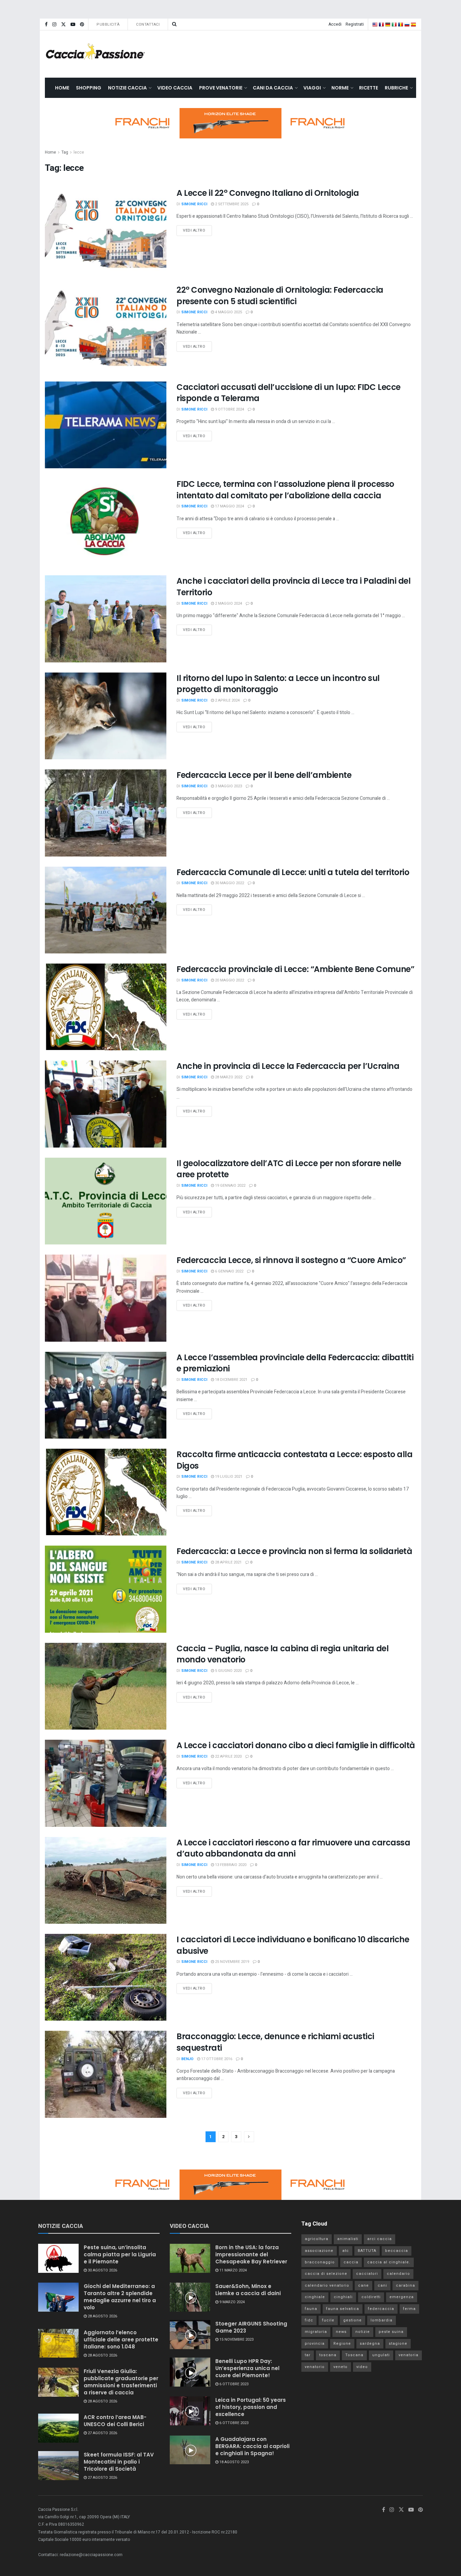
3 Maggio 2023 (228, 786)
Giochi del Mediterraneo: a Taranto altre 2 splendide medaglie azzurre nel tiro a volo (120, 2297)
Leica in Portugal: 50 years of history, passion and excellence (251, 2407)
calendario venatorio (327, 2285)
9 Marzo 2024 (232, 2302)
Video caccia (175, 88)
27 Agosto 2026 (102, 2433)
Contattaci (148, 24)
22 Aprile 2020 (228, 1756)
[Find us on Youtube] (73, 24)
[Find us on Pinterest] (82, 24)
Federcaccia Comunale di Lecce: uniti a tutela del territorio (293, 872)
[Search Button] (174, 24)
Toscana (354, 2355)
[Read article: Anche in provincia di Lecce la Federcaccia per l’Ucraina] (106, 1104)
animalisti (348, 2239)
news (341, 2332)
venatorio (315, 2367)
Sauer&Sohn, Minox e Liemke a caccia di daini (248, 2290)
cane (363, 2285)
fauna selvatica (343, 2309)
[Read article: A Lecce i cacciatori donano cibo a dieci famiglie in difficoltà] (106, 1783)
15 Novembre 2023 (236, 2340)
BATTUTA (367, 2251)
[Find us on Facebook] (46, 24)
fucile (328, 2320)
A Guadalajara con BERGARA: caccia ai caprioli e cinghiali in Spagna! (252, 2446)
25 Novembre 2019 (232, 1962)
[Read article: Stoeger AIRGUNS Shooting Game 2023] (190, 2335)
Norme (340, 88)
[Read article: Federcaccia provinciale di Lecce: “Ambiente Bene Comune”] (106, 1007)
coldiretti (371, 2297)
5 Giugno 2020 (228, 1671)
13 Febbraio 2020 (230, 1865)
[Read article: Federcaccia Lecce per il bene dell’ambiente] (106, 813)
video (362, 2367)
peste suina (391, 2332)
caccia (351, 2262)
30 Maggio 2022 (229, 883)
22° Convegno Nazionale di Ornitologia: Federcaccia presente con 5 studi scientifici (280, 296)
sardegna (370, 2344)
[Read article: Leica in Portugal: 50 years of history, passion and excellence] (190, 2411)
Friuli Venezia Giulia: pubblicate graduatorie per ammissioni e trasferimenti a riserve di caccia (121, 2382)
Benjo (187, 2059)
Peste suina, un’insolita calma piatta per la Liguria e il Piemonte (120, 2254)
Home (62, 88)
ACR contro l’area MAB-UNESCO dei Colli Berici (115, 2421)
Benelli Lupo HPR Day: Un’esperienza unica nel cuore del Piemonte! (247, 2368)
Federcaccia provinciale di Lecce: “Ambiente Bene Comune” (295, 969)
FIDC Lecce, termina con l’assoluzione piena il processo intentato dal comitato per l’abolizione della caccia (285, 490)
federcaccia (381, 2309)
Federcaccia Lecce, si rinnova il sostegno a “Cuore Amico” (291, 1260)
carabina (405, 2285)
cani (382, 2285)
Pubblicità (108, 24)
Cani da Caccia (273, 88)
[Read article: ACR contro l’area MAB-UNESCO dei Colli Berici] (58, 2428)
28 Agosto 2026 (102, 2316)
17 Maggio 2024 (229, 506)
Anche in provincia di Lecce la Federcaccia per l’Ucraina (288, 1066)
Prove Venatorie (221, 88)
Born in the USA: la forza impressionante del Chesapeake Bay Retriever (251, 2254)
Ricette (369, 88)
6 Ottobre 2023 (233, 2384)
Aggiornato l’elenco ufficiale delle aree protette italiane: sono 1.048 (121, 2340)
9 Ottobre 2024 (229, 409)
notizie (363, 2332)
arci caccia (379, 2239)
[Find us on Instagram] (54, 24)
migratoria (316, 2332)
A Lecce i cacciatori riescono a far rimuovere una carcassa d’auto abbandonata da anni (293, 1848)
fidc (309, 2320)
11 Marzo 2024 (233, 2270)
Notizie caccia (127, 88)
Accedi (335, 24)
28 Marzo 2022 (228, 1077)
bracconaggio (320, 2262)
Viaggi (312, 88)
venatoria (409, 2355)
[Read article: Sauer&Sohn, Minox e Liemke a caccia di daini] (190, 2297)
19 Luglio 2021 (228, 1477)
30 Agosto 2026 (102, 2270)
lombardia (382, 2320)
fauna (311, 2309)
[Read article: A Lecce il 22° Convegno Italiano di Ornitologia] (106, 231)
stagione (398, 2344)
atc (346, 2251)
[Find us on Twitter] (63, 24)
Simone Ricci (194, 204)
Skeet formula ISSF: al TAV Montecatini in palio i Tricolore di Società (119, 2462)
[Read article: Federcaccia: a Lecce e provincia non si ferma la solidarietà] (106, 1589)
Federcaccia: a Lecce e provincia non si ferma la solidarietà (294, 1551)
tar (308, 2355)
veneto (341, 2367)
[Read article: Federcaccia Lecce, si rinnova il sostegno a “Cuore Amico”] (106, 1298)
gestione (352, 2320)
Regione (342, 2344)
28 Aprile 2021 (228, 1562)
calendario (398, 2274)
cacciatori (367, 2274)
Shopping (89, 88)
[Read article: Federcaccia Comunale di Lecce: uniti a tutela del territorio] (106, 910)
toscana (328, 2355)
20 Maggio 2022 (229, 980)
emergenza (402, 2297)
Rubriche (396, 88)
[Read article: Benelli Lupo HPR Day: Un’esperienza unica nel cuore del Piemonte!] (190, 2372)
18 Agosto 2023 (234, 2462)
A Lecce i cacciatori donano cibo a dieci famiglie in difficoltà (296, 1745)
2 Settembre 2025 (231, 204)
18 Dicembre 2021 (231, 1380)
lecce (79, 152)
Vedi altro (197, 229)
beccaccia (397, 2251)
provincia (315, 2344)
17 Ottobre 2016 (216, 2059)
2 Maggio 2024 (228, 603)
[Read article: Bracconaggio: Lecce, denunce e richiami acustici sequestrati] (106, 2074)
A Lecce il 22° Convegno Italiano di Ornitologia (268, 193)
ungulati (381, 2355)
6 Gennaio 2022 (229, 1271)
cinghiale (315, 2297)
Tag (65, 152)
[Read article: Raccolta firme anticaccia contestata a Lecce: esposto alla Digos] (106, 1492)
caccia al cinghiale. (389, 2262)
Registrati (355, 24)
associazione (319, 2251)
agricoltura (317, 2239)
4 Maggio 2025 (228, 312)
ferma (409, 2309)
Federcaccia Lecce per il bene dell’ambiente (264, 775)
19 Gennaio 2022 (230, 1186)
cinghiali (343, 2297)
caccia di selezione (326, 2274)
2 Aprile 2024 (227, 700)
